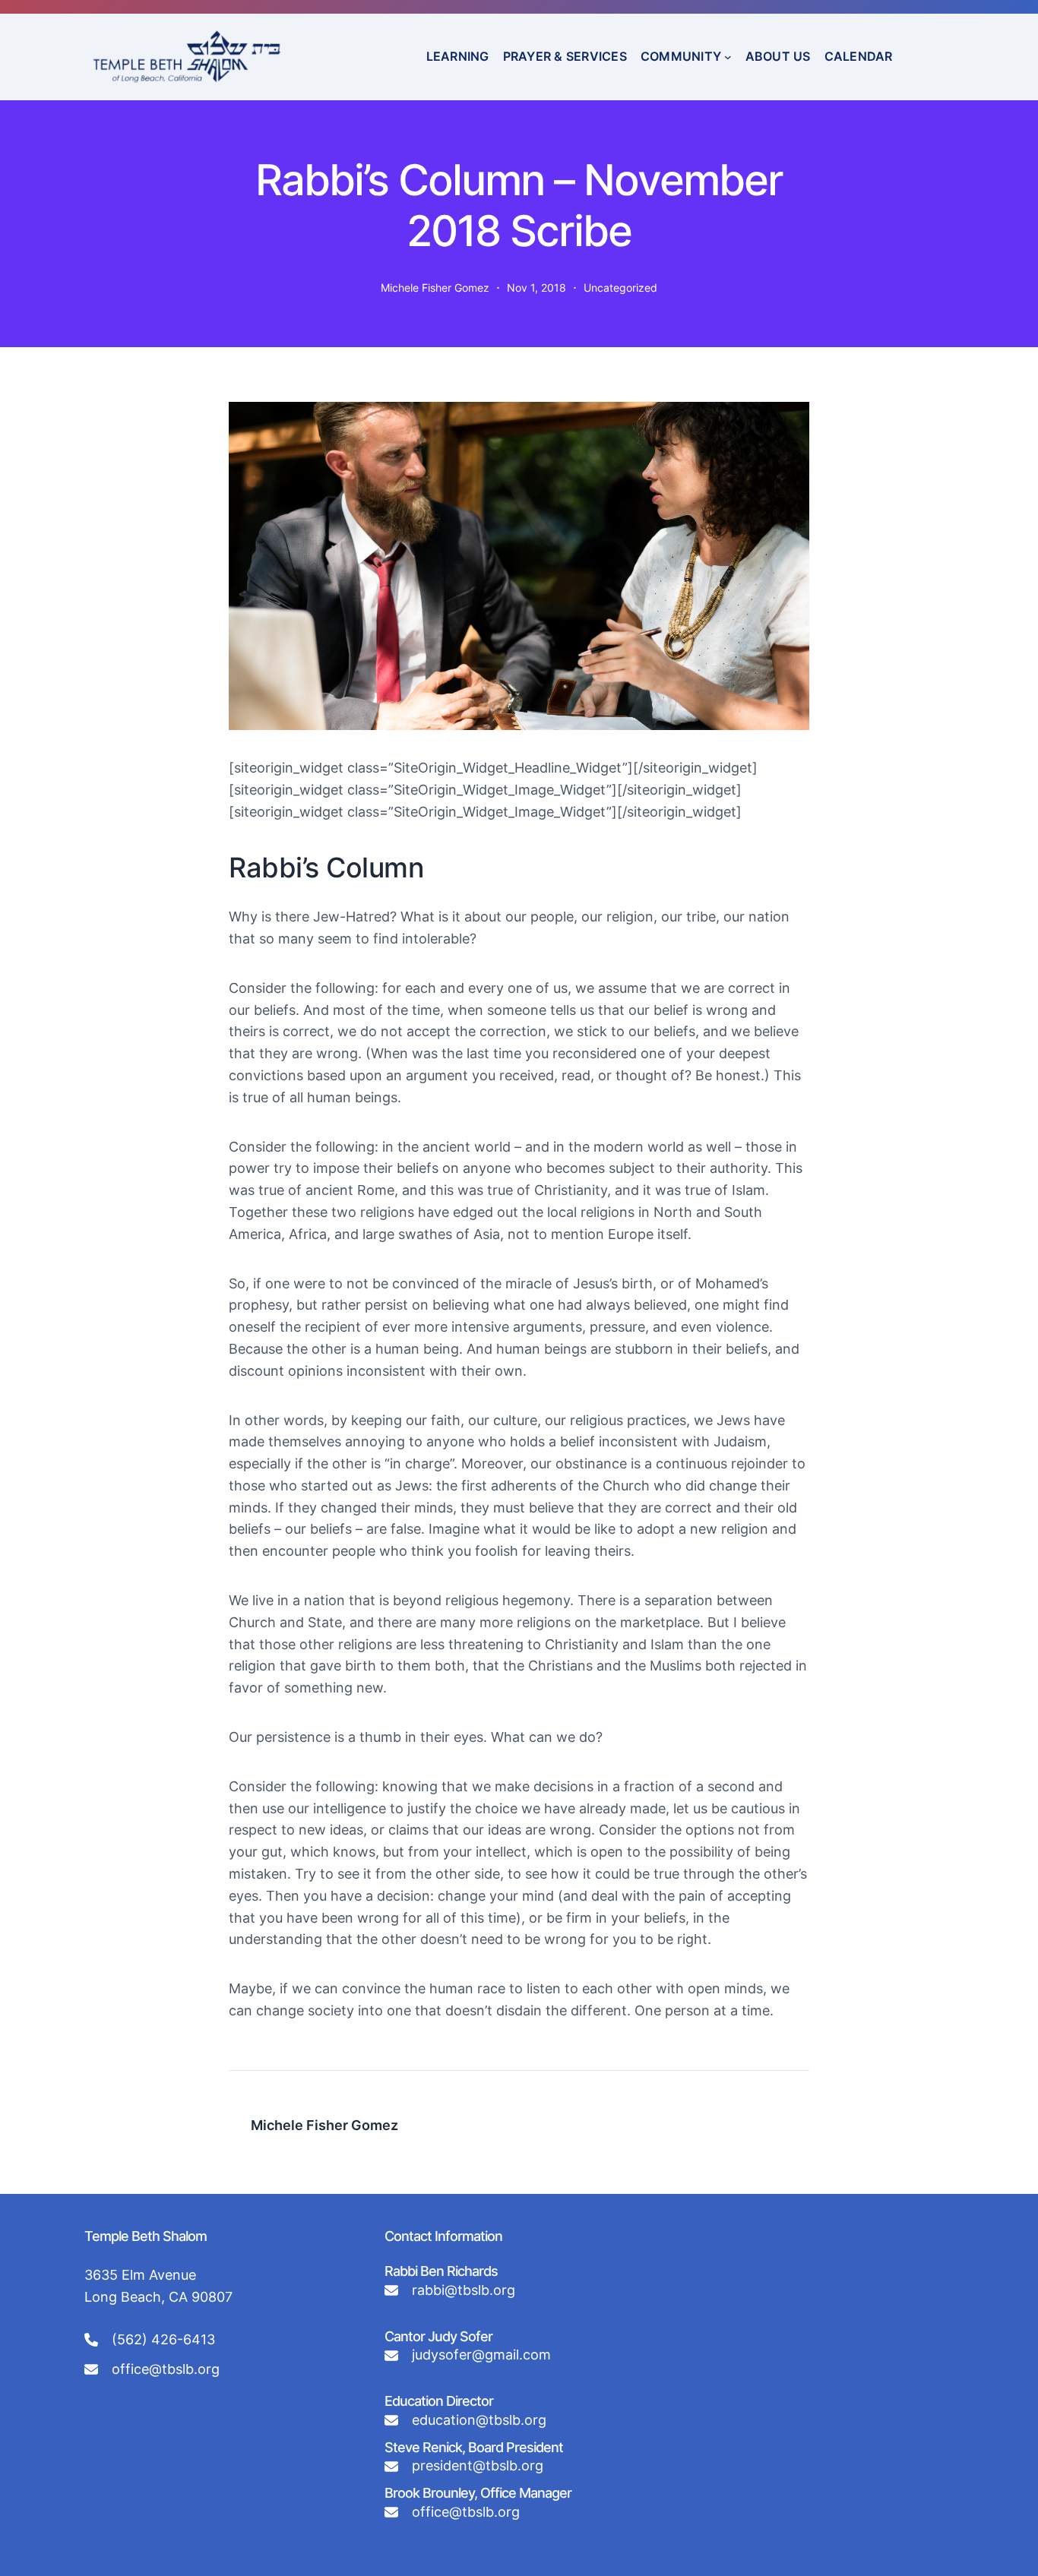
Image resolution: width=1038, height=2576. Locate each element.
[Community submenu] (728, 57)
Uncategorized (620, 288)
